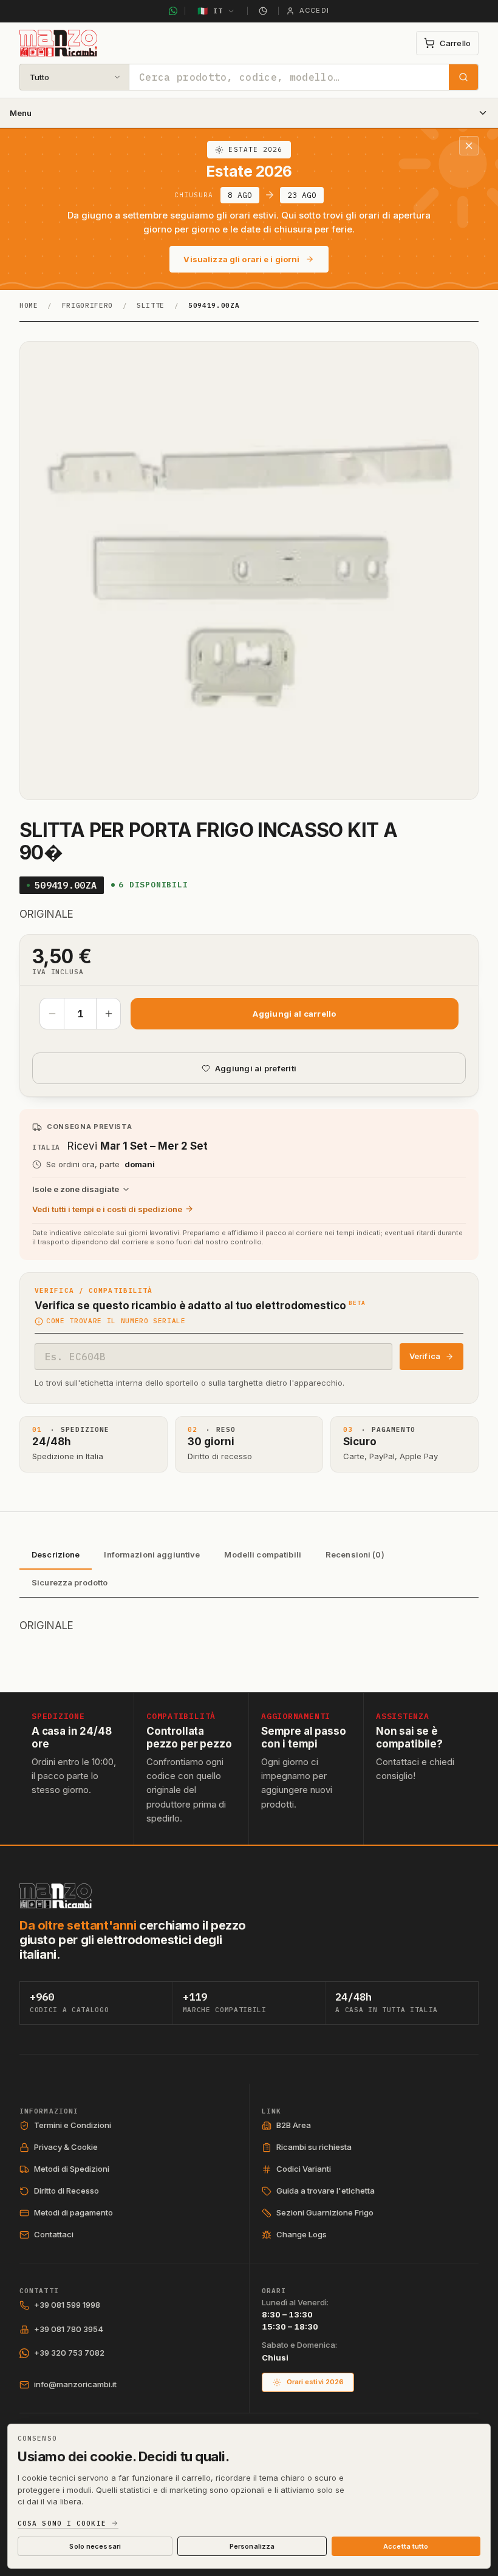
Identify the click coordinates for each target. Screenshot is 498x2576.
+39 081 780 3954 (69, 2329)
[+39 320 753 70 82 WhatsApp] (173, 11)
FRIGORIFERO (87, 305)
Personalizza (252, 2546)
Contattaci (54, 2234)
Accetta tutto (406, 2546)
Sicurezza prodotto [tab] (70, 1582)
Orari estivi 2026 (316, 2382)
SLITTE (151, 305)
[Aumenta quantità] (108, 1014)
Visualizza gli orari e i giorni (241, 259)
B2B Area (294, 2125)
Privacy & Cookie (66, 2147)
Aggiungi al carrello (294, 1014)
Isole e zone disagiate (76, 1189)
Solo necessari (95, 2546)
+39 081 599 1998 (67, 2305)
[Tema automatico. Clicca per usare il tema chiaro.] (263, 11)
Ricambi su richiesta (314, 2147)
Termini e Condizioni (73, 2125)
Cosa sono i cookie (62, 2523)
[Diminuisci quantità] (52, 1014)
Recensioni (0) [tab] (355, 1554)
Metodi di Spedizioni (72, 2169)
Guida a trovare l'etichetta (326, 2191)
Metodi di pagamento (73, 2212)
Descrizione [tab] (56, 1554)
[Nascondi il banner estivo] (469, 146)
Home (29, 305)
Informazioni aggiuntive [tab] (152, 1554)
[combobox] (289, 77)
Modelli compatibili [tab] (262, 1554)
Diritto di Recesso (67, 2191)
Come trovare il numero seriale (116, 1321)
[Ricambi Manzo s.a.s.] (56, 1896)
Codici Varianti (304, 2169)
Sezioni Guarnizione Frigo (325, 2212)
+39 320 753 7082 (69, 2353)
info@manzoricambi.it (75, 2384)
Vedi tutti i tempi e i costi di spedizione (107, 1209)
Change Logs (302, 2234)
